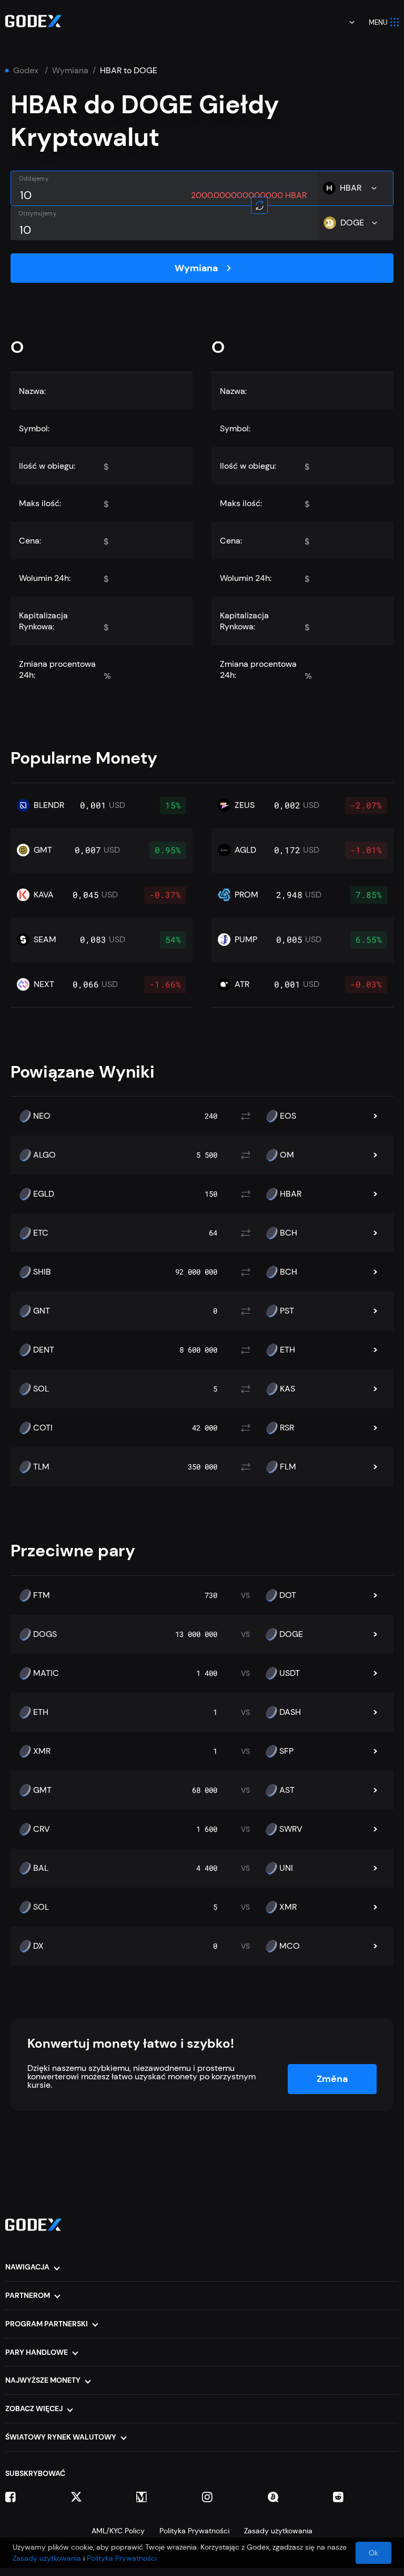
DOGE (291, 1634)
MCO (290, 1946)
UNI (286, 1868)
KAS (287, 1389)
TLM (41, 1467)
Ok (373, 2553)
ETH (287, 1350)
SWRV (291, 1829)
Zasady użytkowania (278, 2531)
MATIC (46, 1673)
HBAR (291, 1194)
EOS (288, 1116)
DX (38, 1946)
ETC (41, 1233)
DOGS (45, 1634)
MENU (378, 22)
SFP (286, 1751)
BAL (41, 1868)
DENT (44, 1350)
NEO (42, 1116)
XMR (42, 1751)
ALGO (44, 1155)
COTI (43, 1428)
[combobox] (345, 22)
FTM (42, 1595)
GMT (42, 1790)
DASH (290, 1712)
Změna (332, 2079)
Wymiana (70, 71)
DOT (288, 1595)
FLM (288, 1467)
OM (287, 1155)
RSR (287, 1428)
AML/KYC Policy (118, 2531)
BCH (289, 1233)
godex (26, 71)
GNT (42, 1311)
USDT (290, 1673)
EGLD (44, 1194)
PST (287, 1311)
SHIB (42, 1272)
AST (287, 1790)
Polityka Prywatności (194, 2531)
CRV (42, 1829)
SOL (41, 1389)
